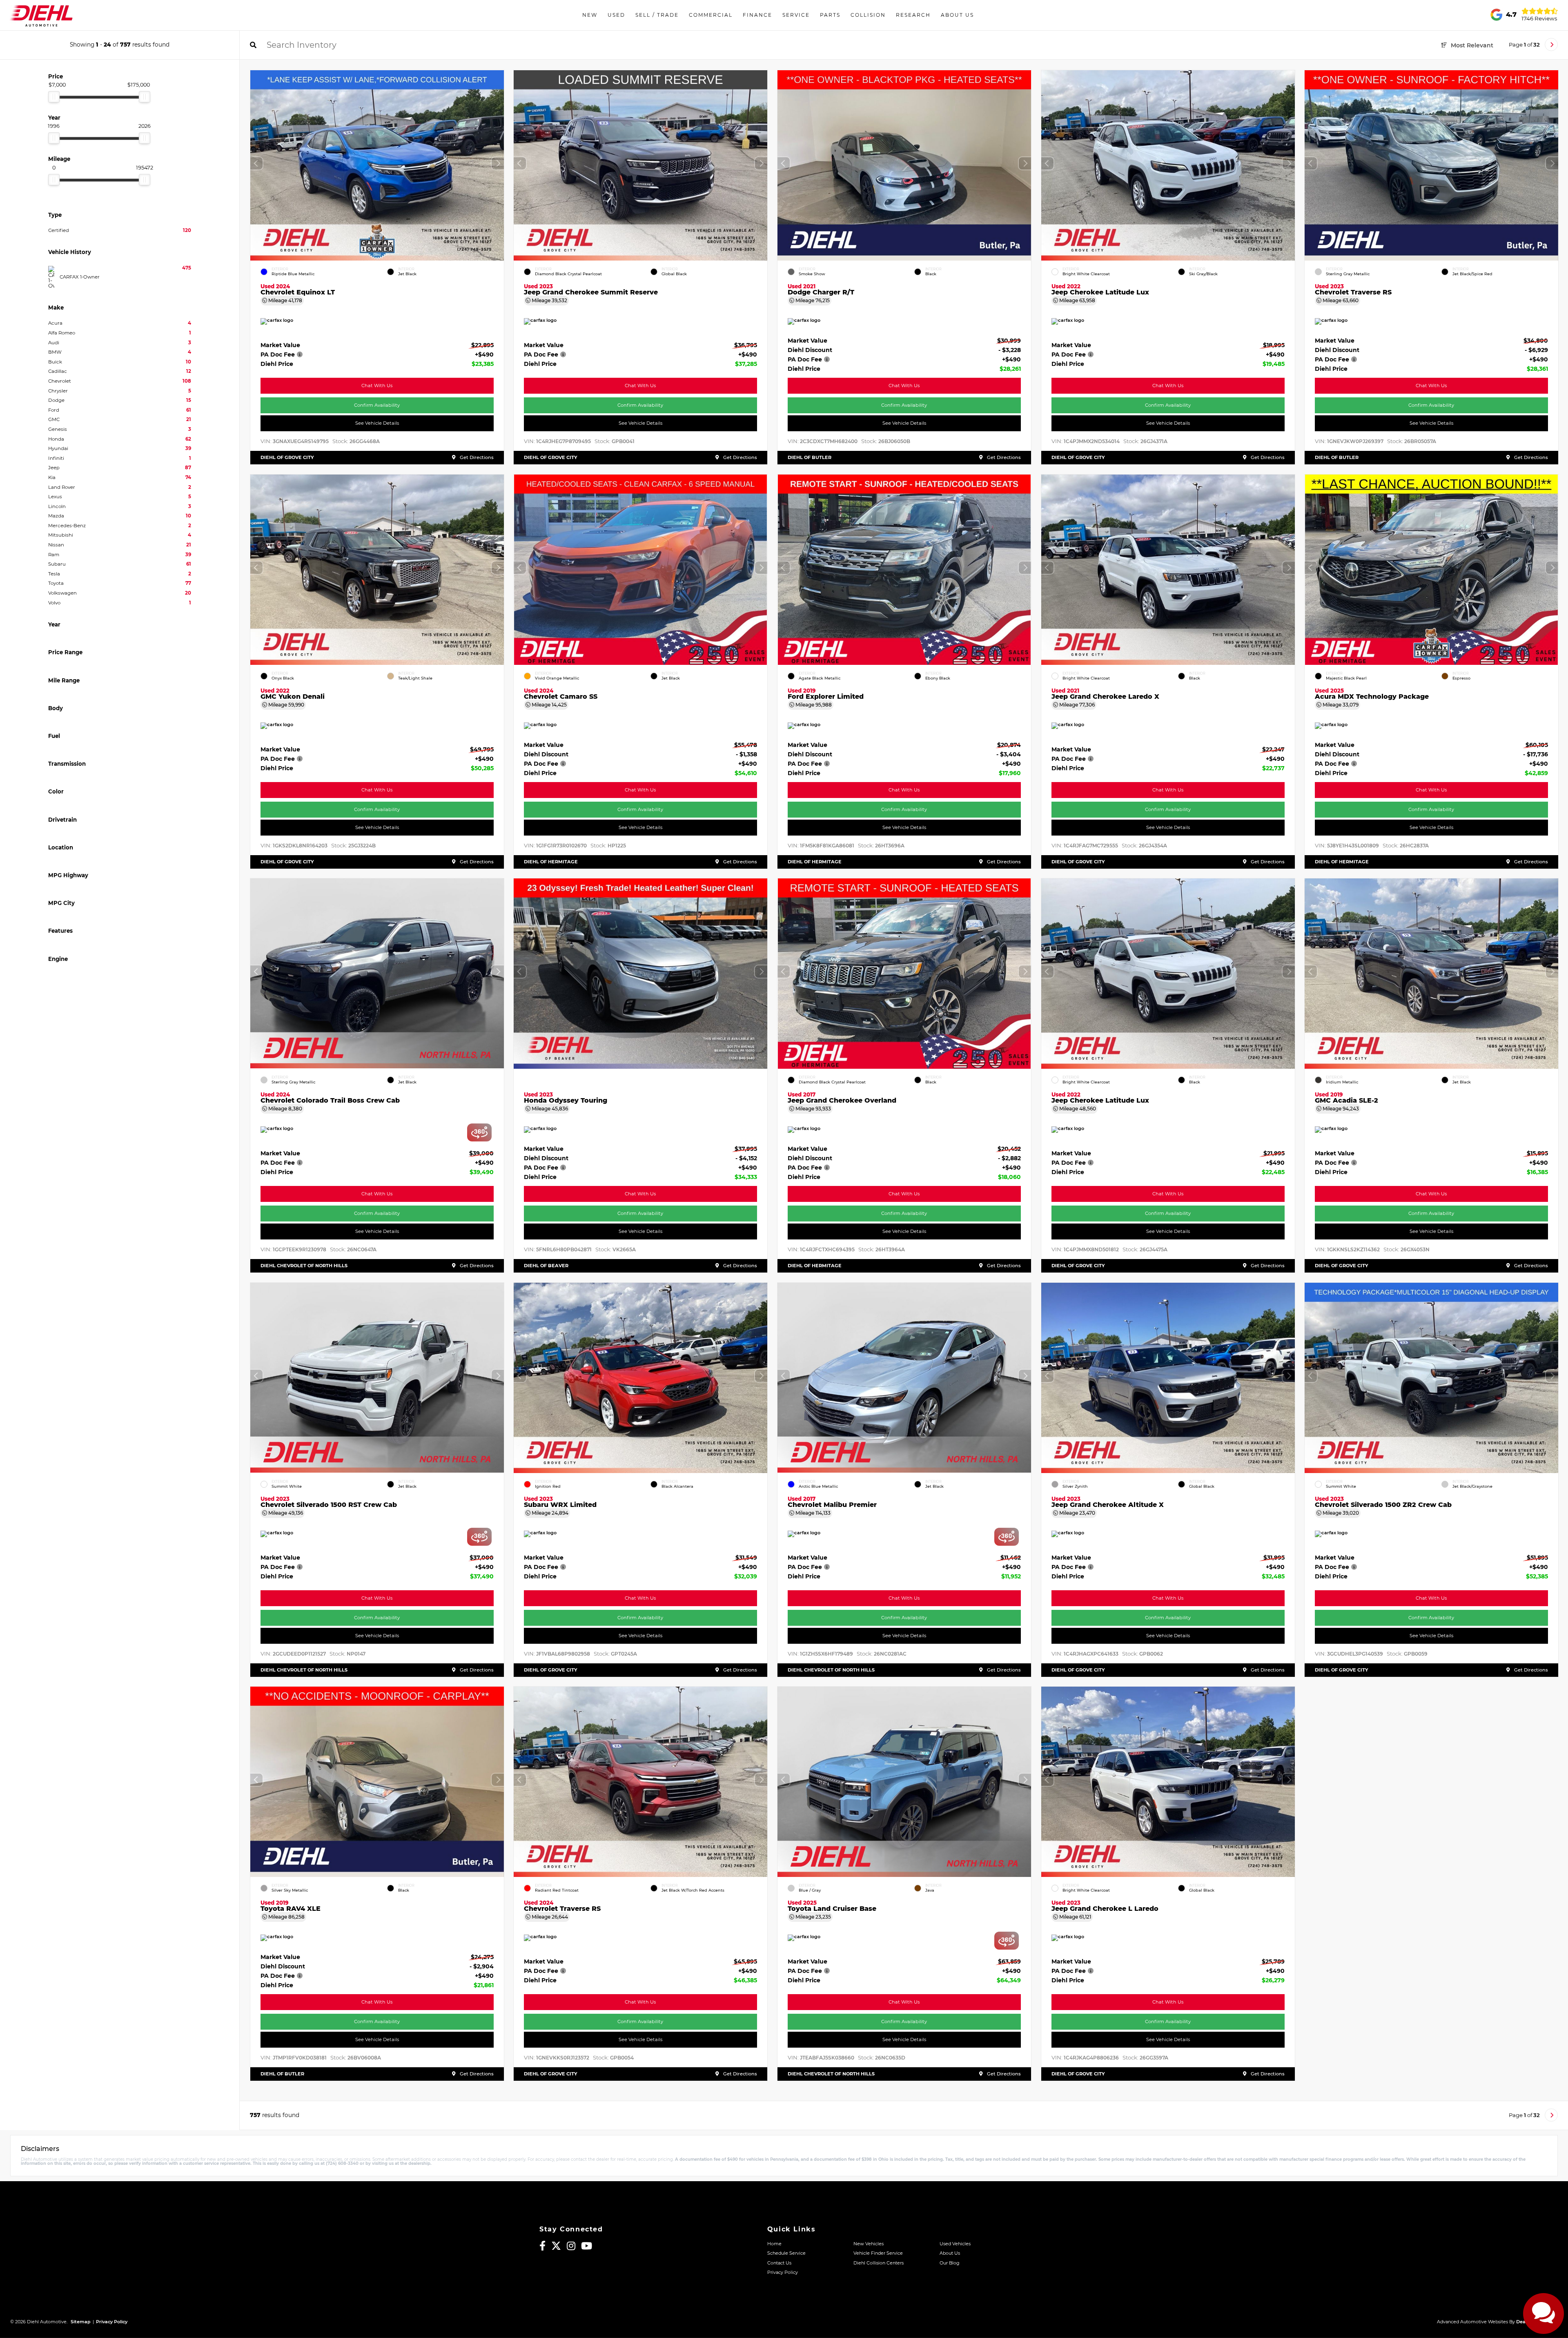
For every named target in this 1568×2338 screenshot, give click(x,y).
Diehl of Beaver (546, 1266)
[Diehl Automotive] (41, 15)
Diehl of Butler (810, 457)
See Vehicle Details (377, 423)
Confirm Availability (377, 405)
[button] (497, 163)
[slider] (54, 97)
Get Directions (476, 457)
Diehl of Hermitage (551, 861)
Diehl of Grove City (287, 457)
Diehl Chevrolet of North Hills (304, 1266)
